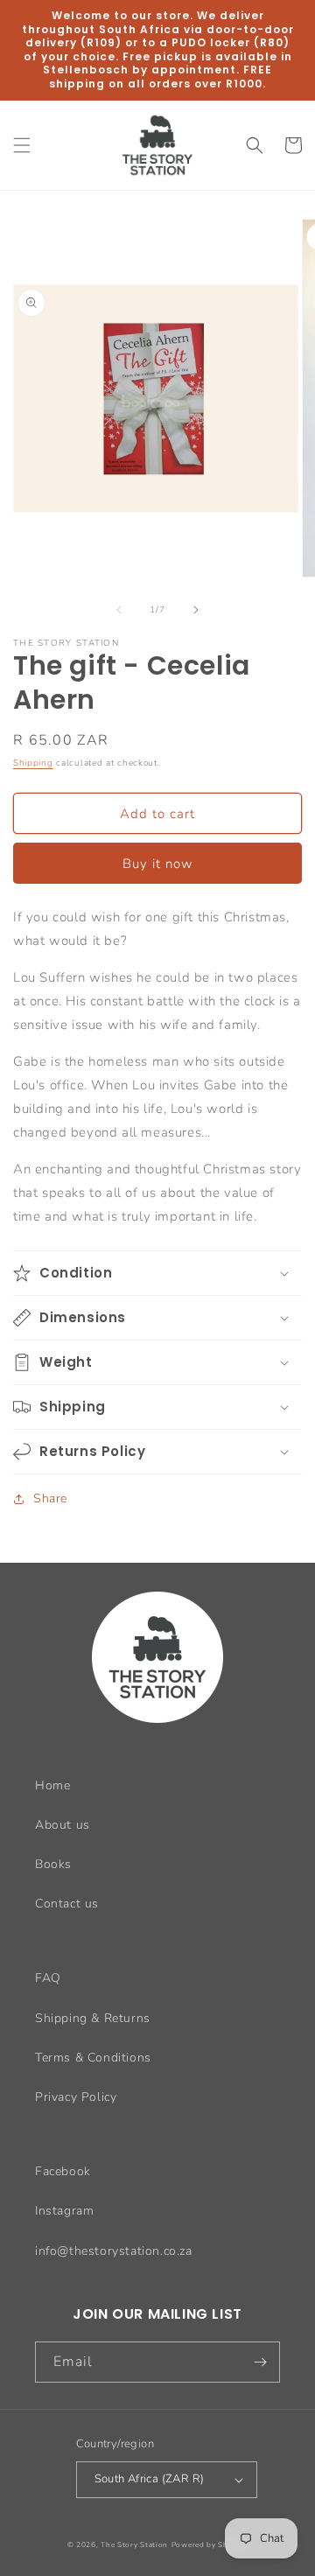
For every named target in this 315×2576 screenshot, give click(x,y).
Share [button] (50, 1498)
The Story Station (134, 2545)
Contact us (67, 1904)
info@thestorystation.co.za (114, 2251)
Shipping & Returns (93, 2018)
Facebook (63, 2171)
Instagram (64, 2211)
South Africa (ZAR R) (150, 2479)
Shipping (33, 763)
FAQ (48, 1978)
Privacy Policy (76, 2097)
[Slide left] (119, 610)
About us (63, 1825)
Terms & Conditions (93, 2058)
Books (53, 1864)
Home (52, 1785)
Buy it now (158, 864)
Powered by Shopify (210, 2545)
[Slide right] (196, 610)
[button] (22, 145)
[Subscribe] (260, 2362)
